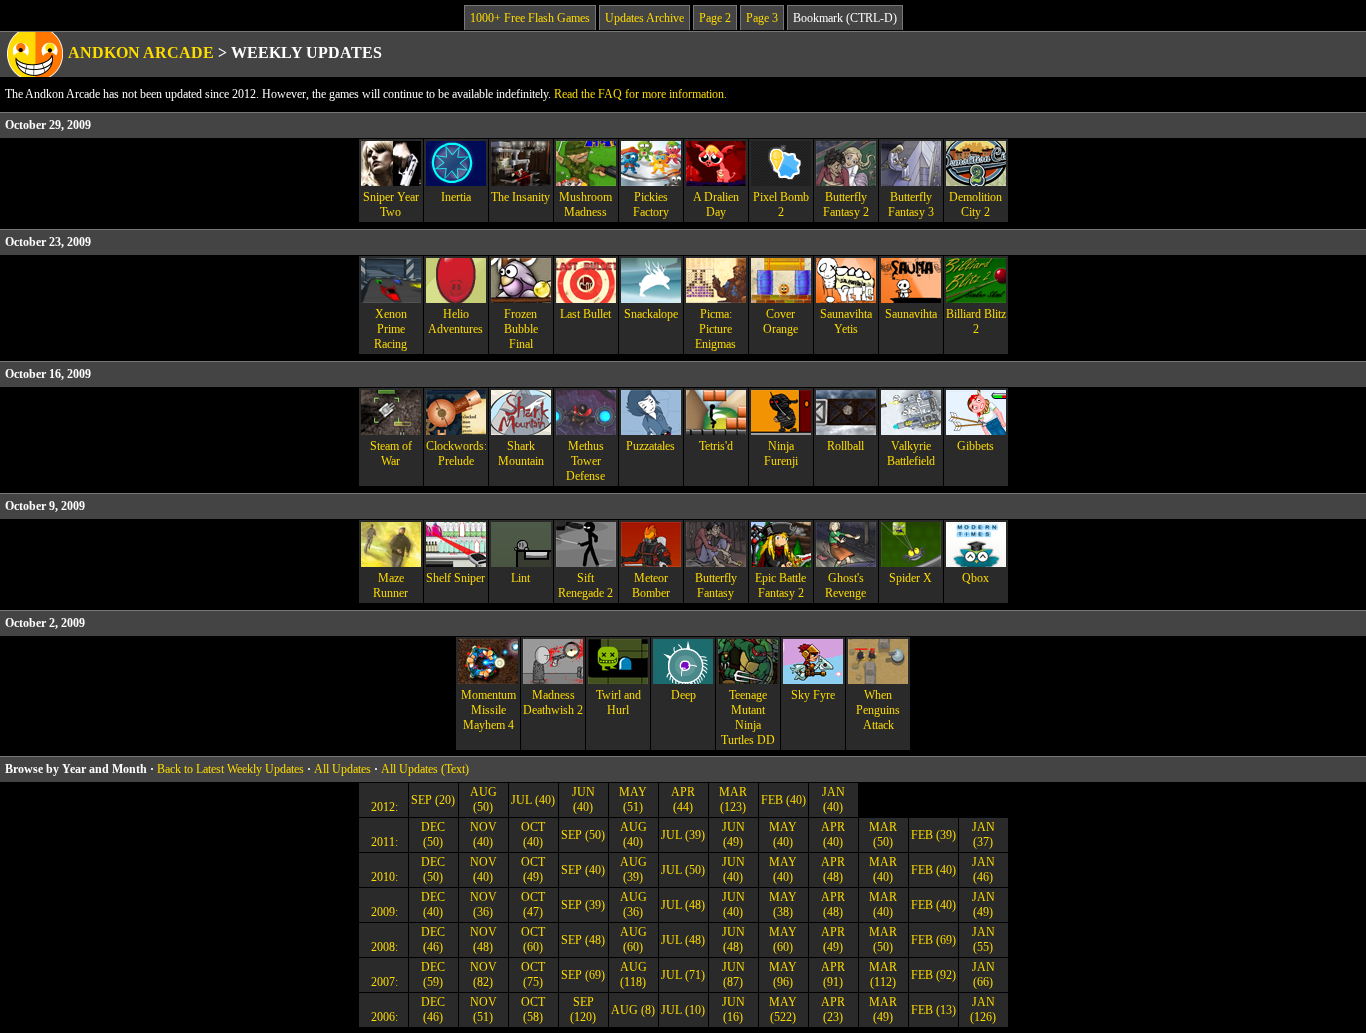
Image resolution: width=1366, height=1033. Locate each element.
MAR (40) (883, 869)
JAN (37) (983, 834)
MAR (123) (733, 799)
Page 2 (715, 18)
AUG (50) (483, 799)
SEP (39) (583, 905)
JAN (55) (983, 939)
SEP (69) (583, 975)
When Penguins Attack (878, 710)
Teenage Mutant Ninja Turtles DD (748, 717)
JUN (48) (733, 939)
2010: (383, 877)
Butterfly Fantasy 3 (911, 204)
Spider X (910, 578)
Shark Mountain (521, 453)
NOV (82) (483, 974)
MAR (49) (883, 1009)
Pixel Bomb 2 (781, 204)
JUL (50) (683, 870)
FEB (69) (933, 940)
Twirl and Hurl (618, 702)
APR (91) (833, 974)
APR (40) (833, 834)
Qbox (975, 578)
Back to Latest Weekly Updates (230, 769)
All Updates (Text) (425, 769)
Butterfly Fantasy (716, 585)
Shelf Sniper (455, 578)
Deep (683, 695)
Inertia (456, 197)
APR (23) (833, 1009)
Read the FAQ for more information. (640, 94)
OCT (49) (533, 869)
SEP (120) (583, 1009)
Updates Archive (644, 18)
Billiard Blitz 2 (976, 321)
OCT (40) (533, 834)
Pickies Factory (651, 204)
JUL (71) (683, 975)
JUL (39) (683, 835)
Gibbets (975, 446)
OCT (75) (533, 974)
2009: (383, 912)
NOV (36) (483, 904)
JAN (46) (983, 869)
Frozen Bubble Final (521, 329)
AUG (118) (633, 974)
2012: (383, 807)
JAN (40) (833, 799)
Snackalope (651, 314)
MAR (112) (883, 974)
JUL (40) (533, 800)
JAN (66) (983, 974)
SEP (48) (583, 940)
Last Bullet (585, 314)
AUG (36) (633, 904)
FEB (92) (933, 975)
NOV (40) (483, 834)
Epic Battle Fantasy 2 (780, 585)
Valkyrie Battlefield (911, 453)
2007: (383, 982)
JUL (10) (683, 1010)
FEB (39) (933, 835)
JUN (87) (733, 974)
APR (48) (833, 869)
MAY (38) (783, 904)
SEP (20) (433, 800)
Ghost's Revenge (845, 585)
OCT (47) (533, 904)
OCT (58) (533, 1009)
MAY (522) (783, 1009)
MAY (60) (783, 939)
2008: (383, 947)
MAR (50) (883, 834)
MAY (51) (633, 799)
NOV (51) (483, 1009)
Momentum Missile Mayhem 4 (488, 710)
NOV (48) (483, 939)
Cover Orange (780, 321)
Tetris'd (716, 446)
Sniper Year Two (391, 204)
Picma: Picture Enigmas (715, 329)
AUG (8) (633, 1010)
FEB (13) (933, 1010)
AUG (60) (633, 939)
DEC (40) (433, 904)
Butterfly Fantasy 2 (846, 204)
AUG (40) (633, 834)
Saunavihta (911, 314)
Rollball (845, 446)
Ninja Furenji (781, 453)
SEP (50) (583, 835)
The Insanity (520, 197)
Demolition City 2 (975, 204)
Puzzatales (650, 446)
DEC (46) (433, 939)
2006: (383, 1017)
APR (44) (683, 799)
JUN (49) (733, 834)
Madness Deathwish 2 (553, 702)
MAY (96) (783, 974)
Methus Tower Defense (585, 461)
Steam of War (391, 453)
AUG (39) (633, 869)
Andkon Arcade (141, 52)
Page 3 (762, 18)
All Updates (342, 769)
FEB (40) (783, 800)
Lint (520, 578)
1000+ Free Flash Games (530, 18)
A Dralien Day (716, 204)
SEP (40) (583, 870)
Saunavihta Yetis (846, 321)
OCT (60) (533, 939)
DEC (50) (433, 834)
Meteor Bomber (651, 585)
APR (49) (833, 939)
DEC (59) (433, 974)
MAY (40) (783, 834)
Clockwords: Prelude (456, 453)
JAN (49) (983, 904)
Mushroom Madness (585, 204)
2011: (383, 842)
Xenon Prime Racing (390, 329)
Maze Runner (390, 585)
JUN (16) (733, 1009)
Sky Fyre (813, 695)
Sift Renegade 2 (585, 585)
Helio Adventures (455, 321)
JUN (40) (583, 799)
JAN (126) (983, 1009)
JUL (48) (683, 905)
